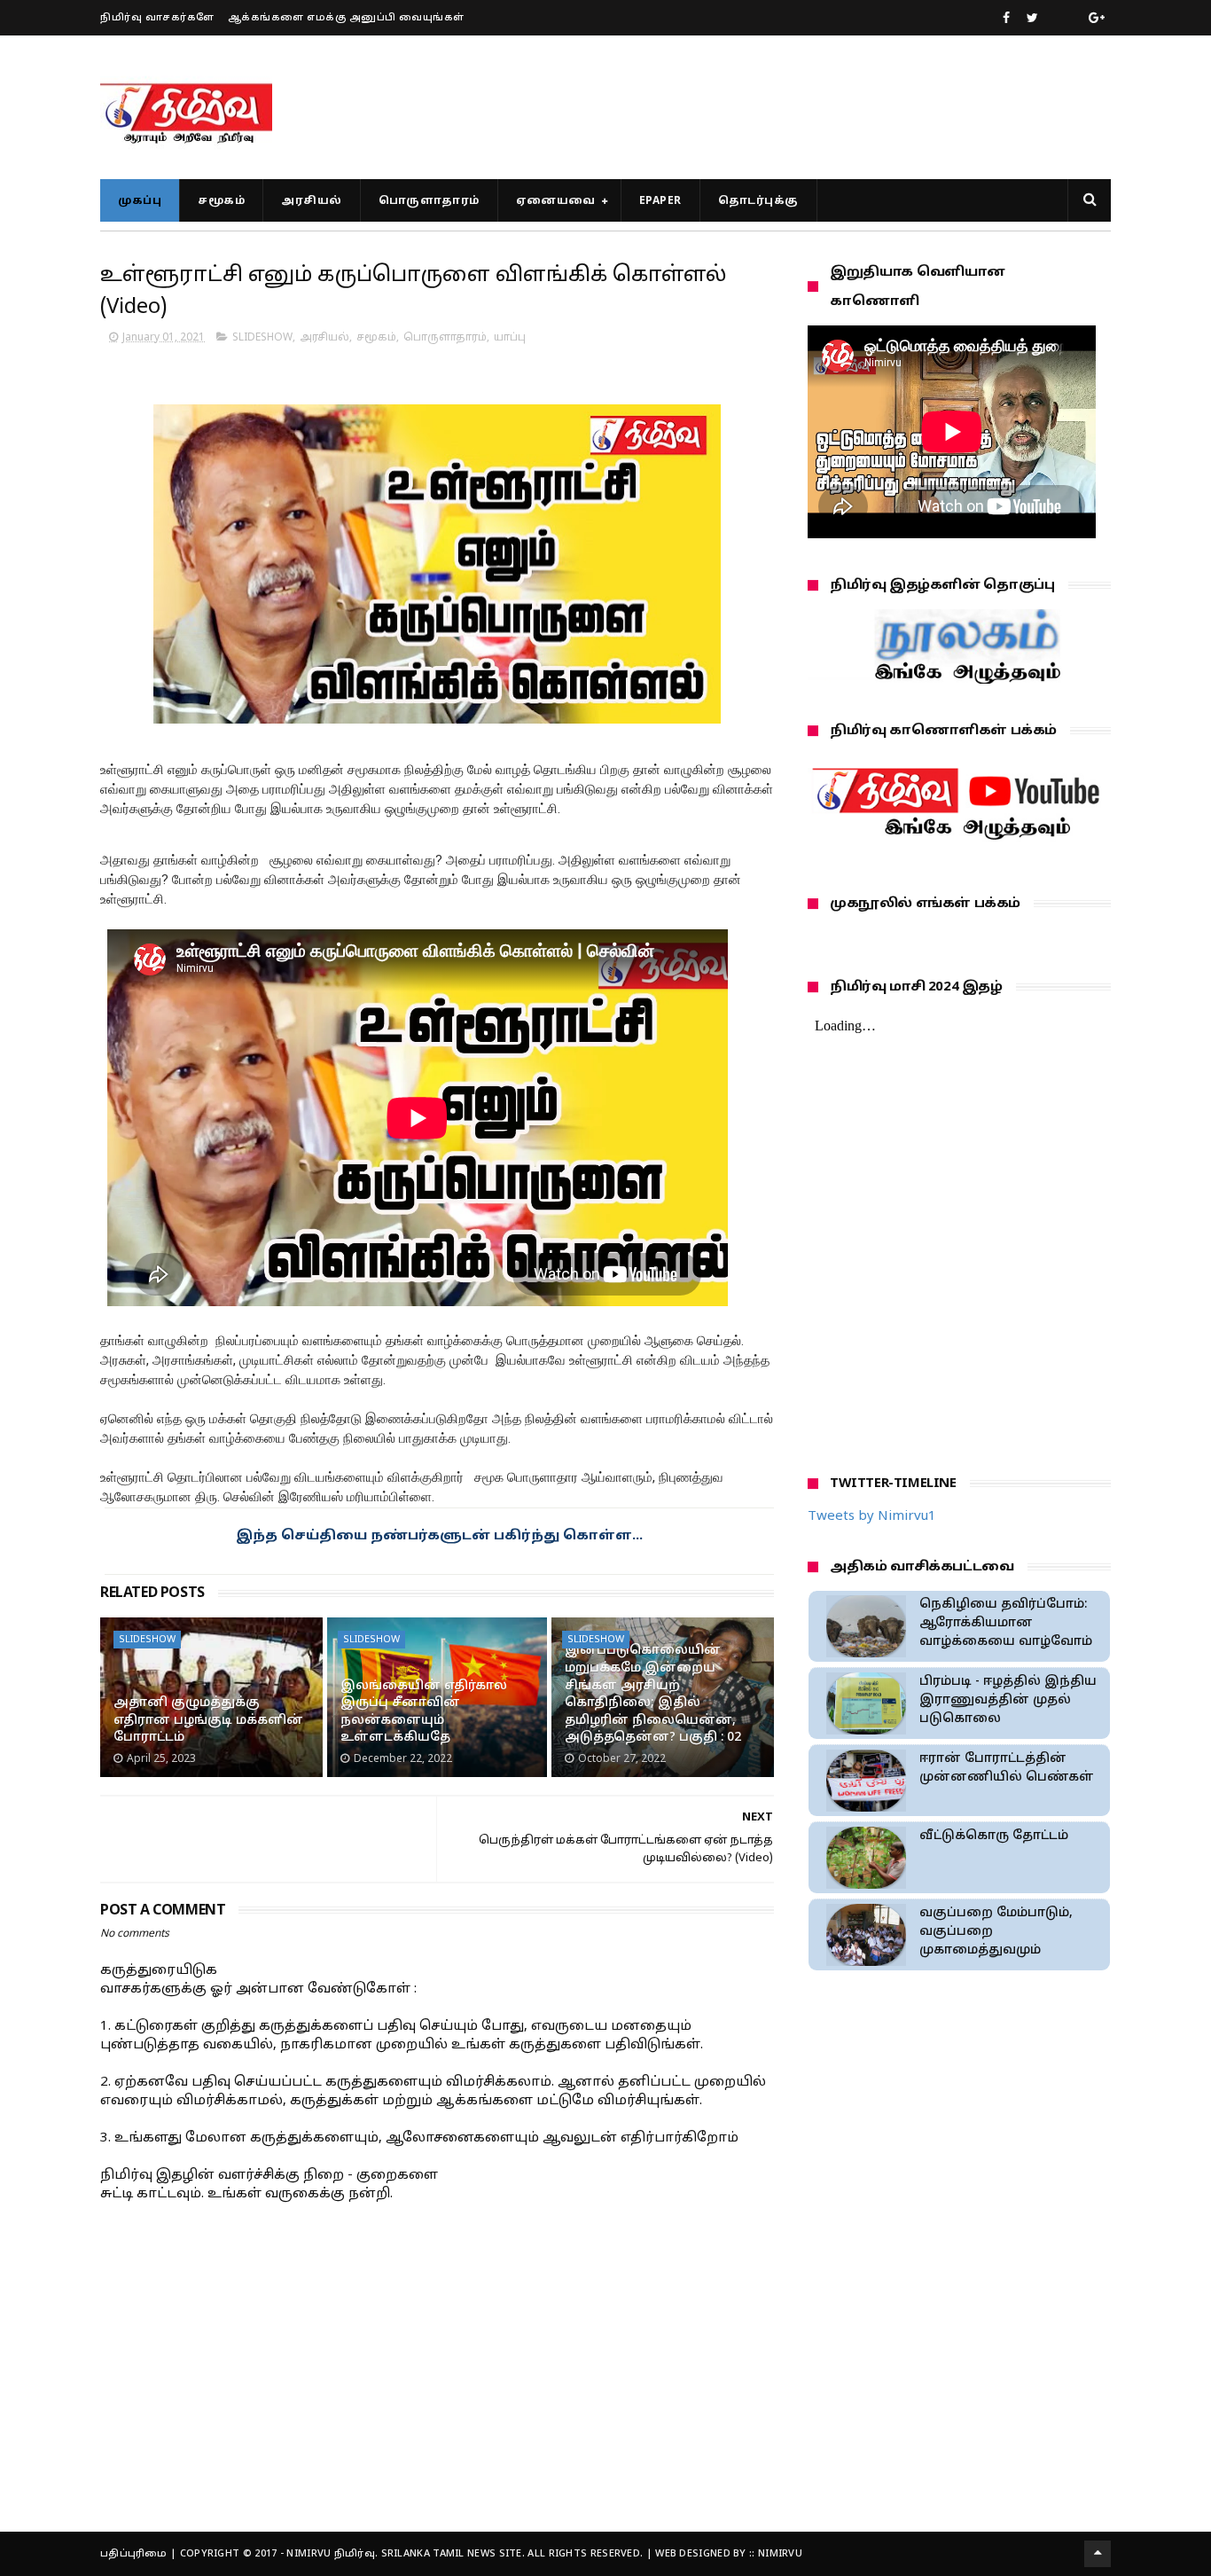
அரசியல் (312, 201)
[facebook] (1006, 19)
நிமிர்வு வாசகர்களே (157, 18)
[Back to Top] (1098, 2554)
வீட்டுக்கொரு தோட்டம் (994, 1836)
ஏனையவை (556, 201)
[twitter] (1032, 19)
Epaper (660, 201)
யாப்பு (510, 338)
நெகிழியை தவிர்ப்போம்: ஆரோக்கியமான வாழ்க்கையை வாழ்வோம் (1006, 1623)
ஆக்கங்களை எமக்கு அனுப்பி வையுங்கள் (346, 18)
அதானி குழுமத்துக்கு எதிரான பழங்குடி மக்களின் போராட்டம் (208, 1720)
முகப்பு (140, 201)
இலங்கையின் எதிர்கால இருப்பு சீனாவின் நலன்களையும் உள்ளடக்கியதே (424, 1712)
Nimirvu (780, 2554)
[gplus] (1097, 19)
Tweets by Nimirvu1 (872, 1517)
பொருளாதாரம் (429, 201)
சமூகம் (221, 201)
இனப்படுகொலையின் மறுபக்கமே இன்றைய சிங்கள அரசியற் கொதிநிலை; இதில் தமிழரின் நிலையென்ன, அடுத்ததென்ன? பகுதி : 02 (653, 1694)
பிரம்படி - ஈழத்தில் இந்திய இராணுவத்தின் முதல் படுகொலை (1008, 1700)
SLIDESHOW (262, 338)
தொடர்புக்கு (758, 201)
